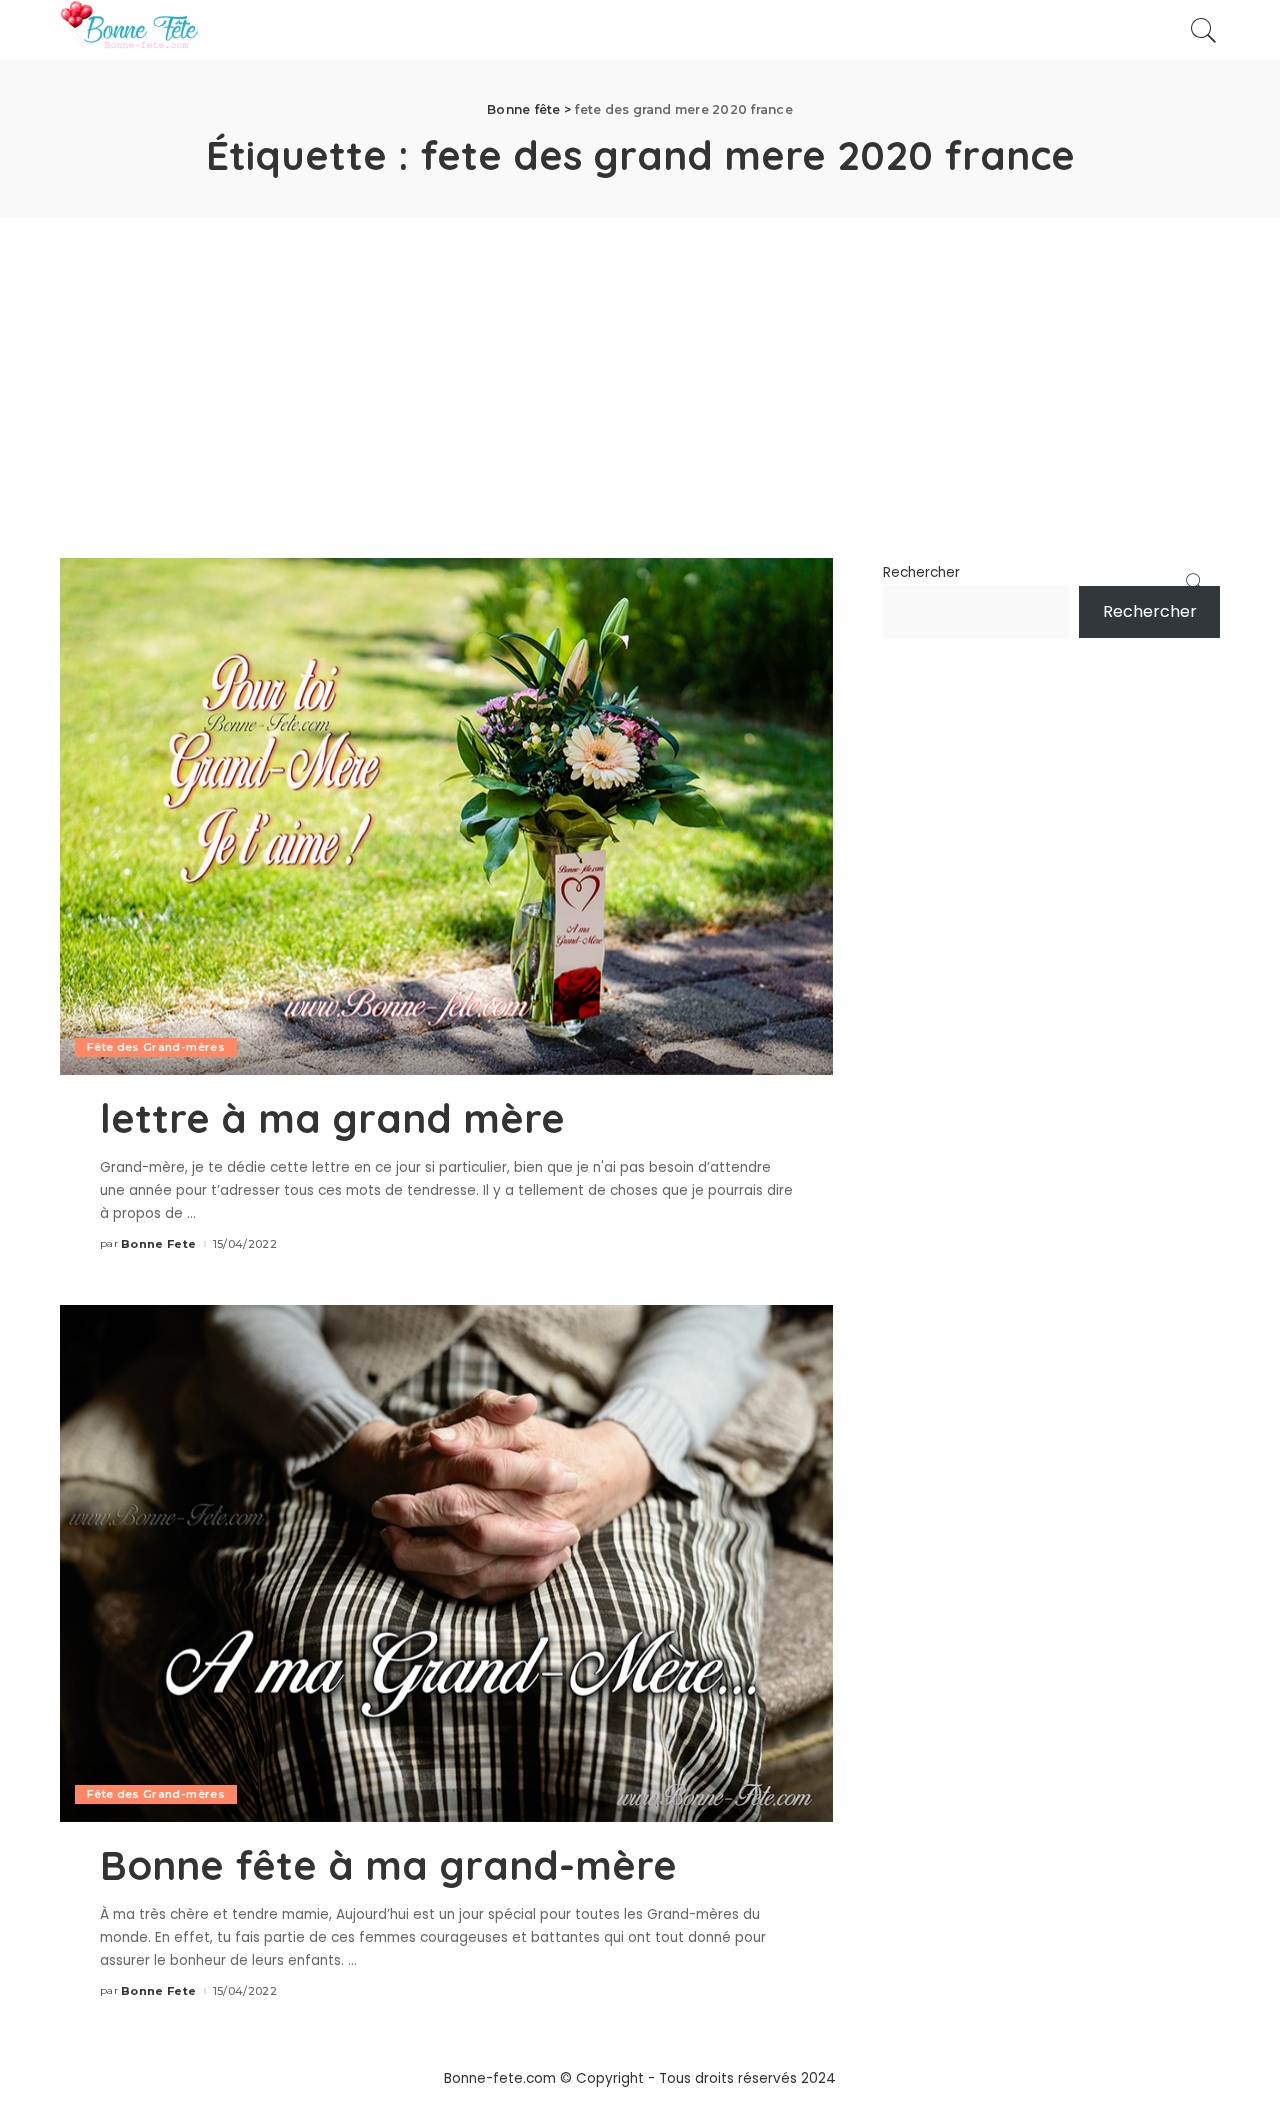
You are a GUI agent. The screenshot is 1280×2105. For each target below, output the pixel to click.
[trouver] (1204, 30)
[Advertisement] (640, 368)
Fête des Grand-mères (156, 1047)
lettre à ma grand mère (332, 1118)
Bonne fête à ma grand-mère (388, 1865)
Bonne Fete (158, 1244)
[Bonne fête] (129, 30)
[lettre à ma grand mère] (446, 815)
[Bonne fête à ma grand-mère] (446, 1562)
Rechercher (921, 572)
